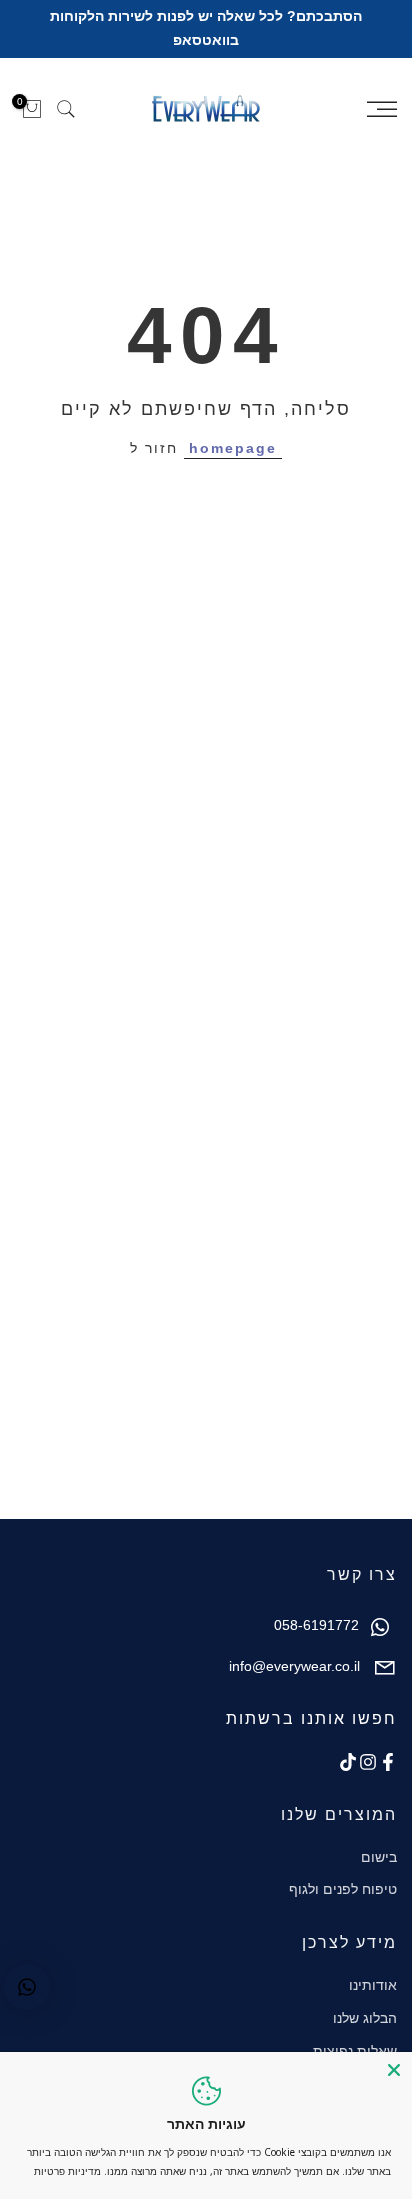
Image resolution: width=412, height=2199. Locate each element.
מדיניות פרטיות (67, 2171)
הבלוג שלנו (365, 2018)
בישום (379, 1857)
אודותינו (373, 1985)
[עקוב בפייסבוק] (388, 1762)
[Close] (394, 2070)
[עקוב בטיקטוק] (348, 1762)
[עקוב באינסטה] (368, 1762)
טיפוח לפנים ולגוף (343, 1889)
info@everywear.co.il (294, 1666)
